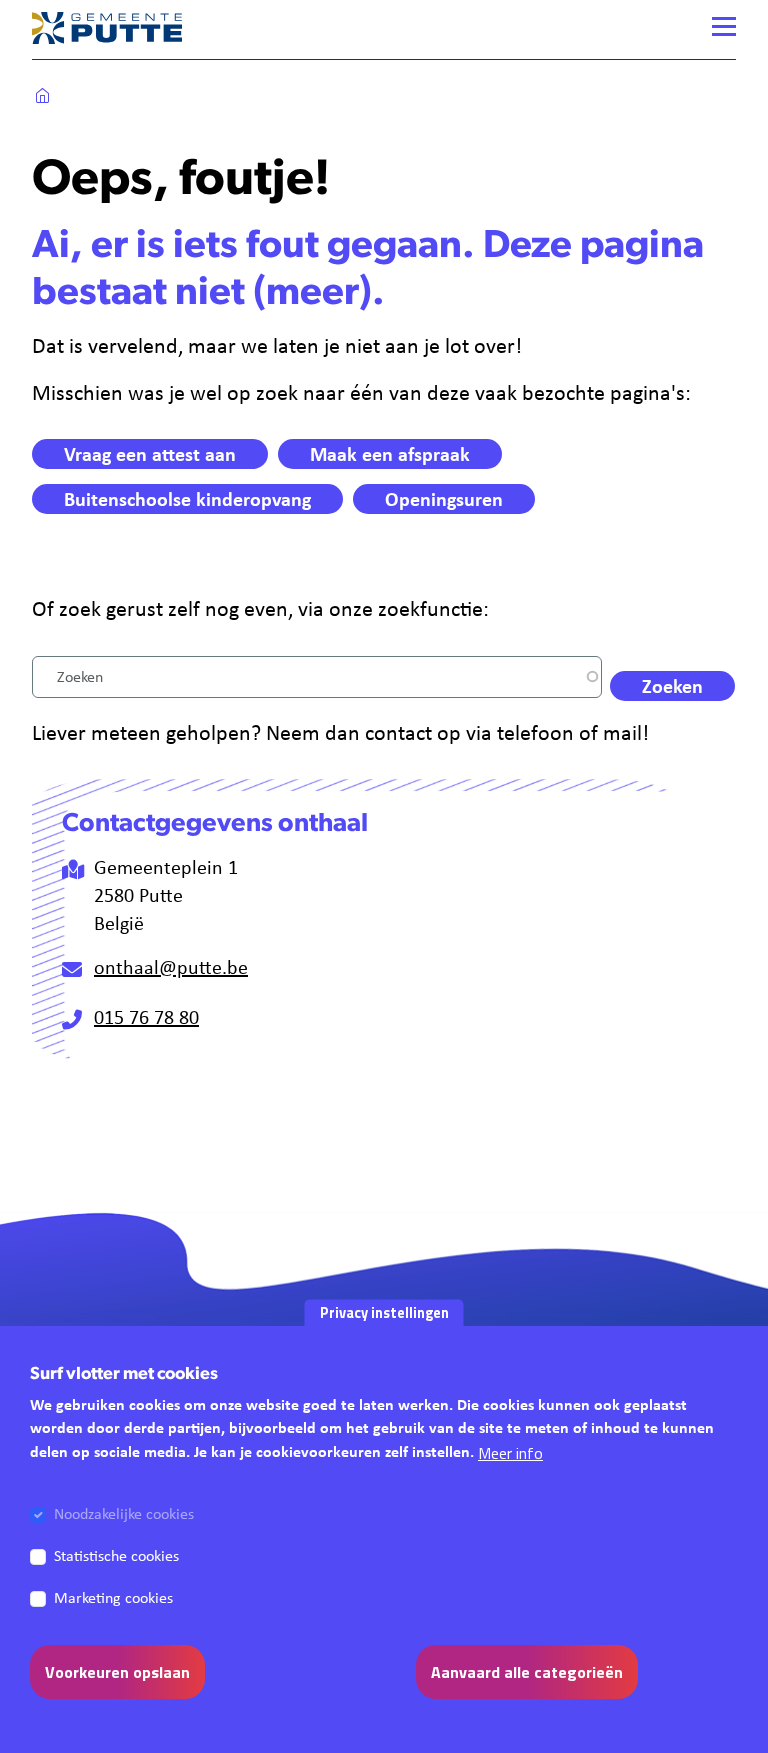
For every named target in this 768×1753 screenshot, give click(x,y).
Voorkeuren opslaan (117, 1672)
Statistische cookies (116, 1555)
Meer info (510, 1453)
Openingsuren (444, 498)
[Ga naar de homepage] (107, 27)
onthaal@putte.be (171, 966)
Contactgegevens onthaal (215, 824)
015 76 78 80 (146, 1016)
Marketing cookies (113, 1597)
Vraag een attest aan (150, 453)
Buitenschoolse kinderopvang (187, 498)
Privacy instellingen (384, 1313)
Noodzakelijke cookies (124, 1513)
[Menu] (724, 26)
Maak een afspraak (390, 453)
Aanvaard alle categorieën (527, 1672)
